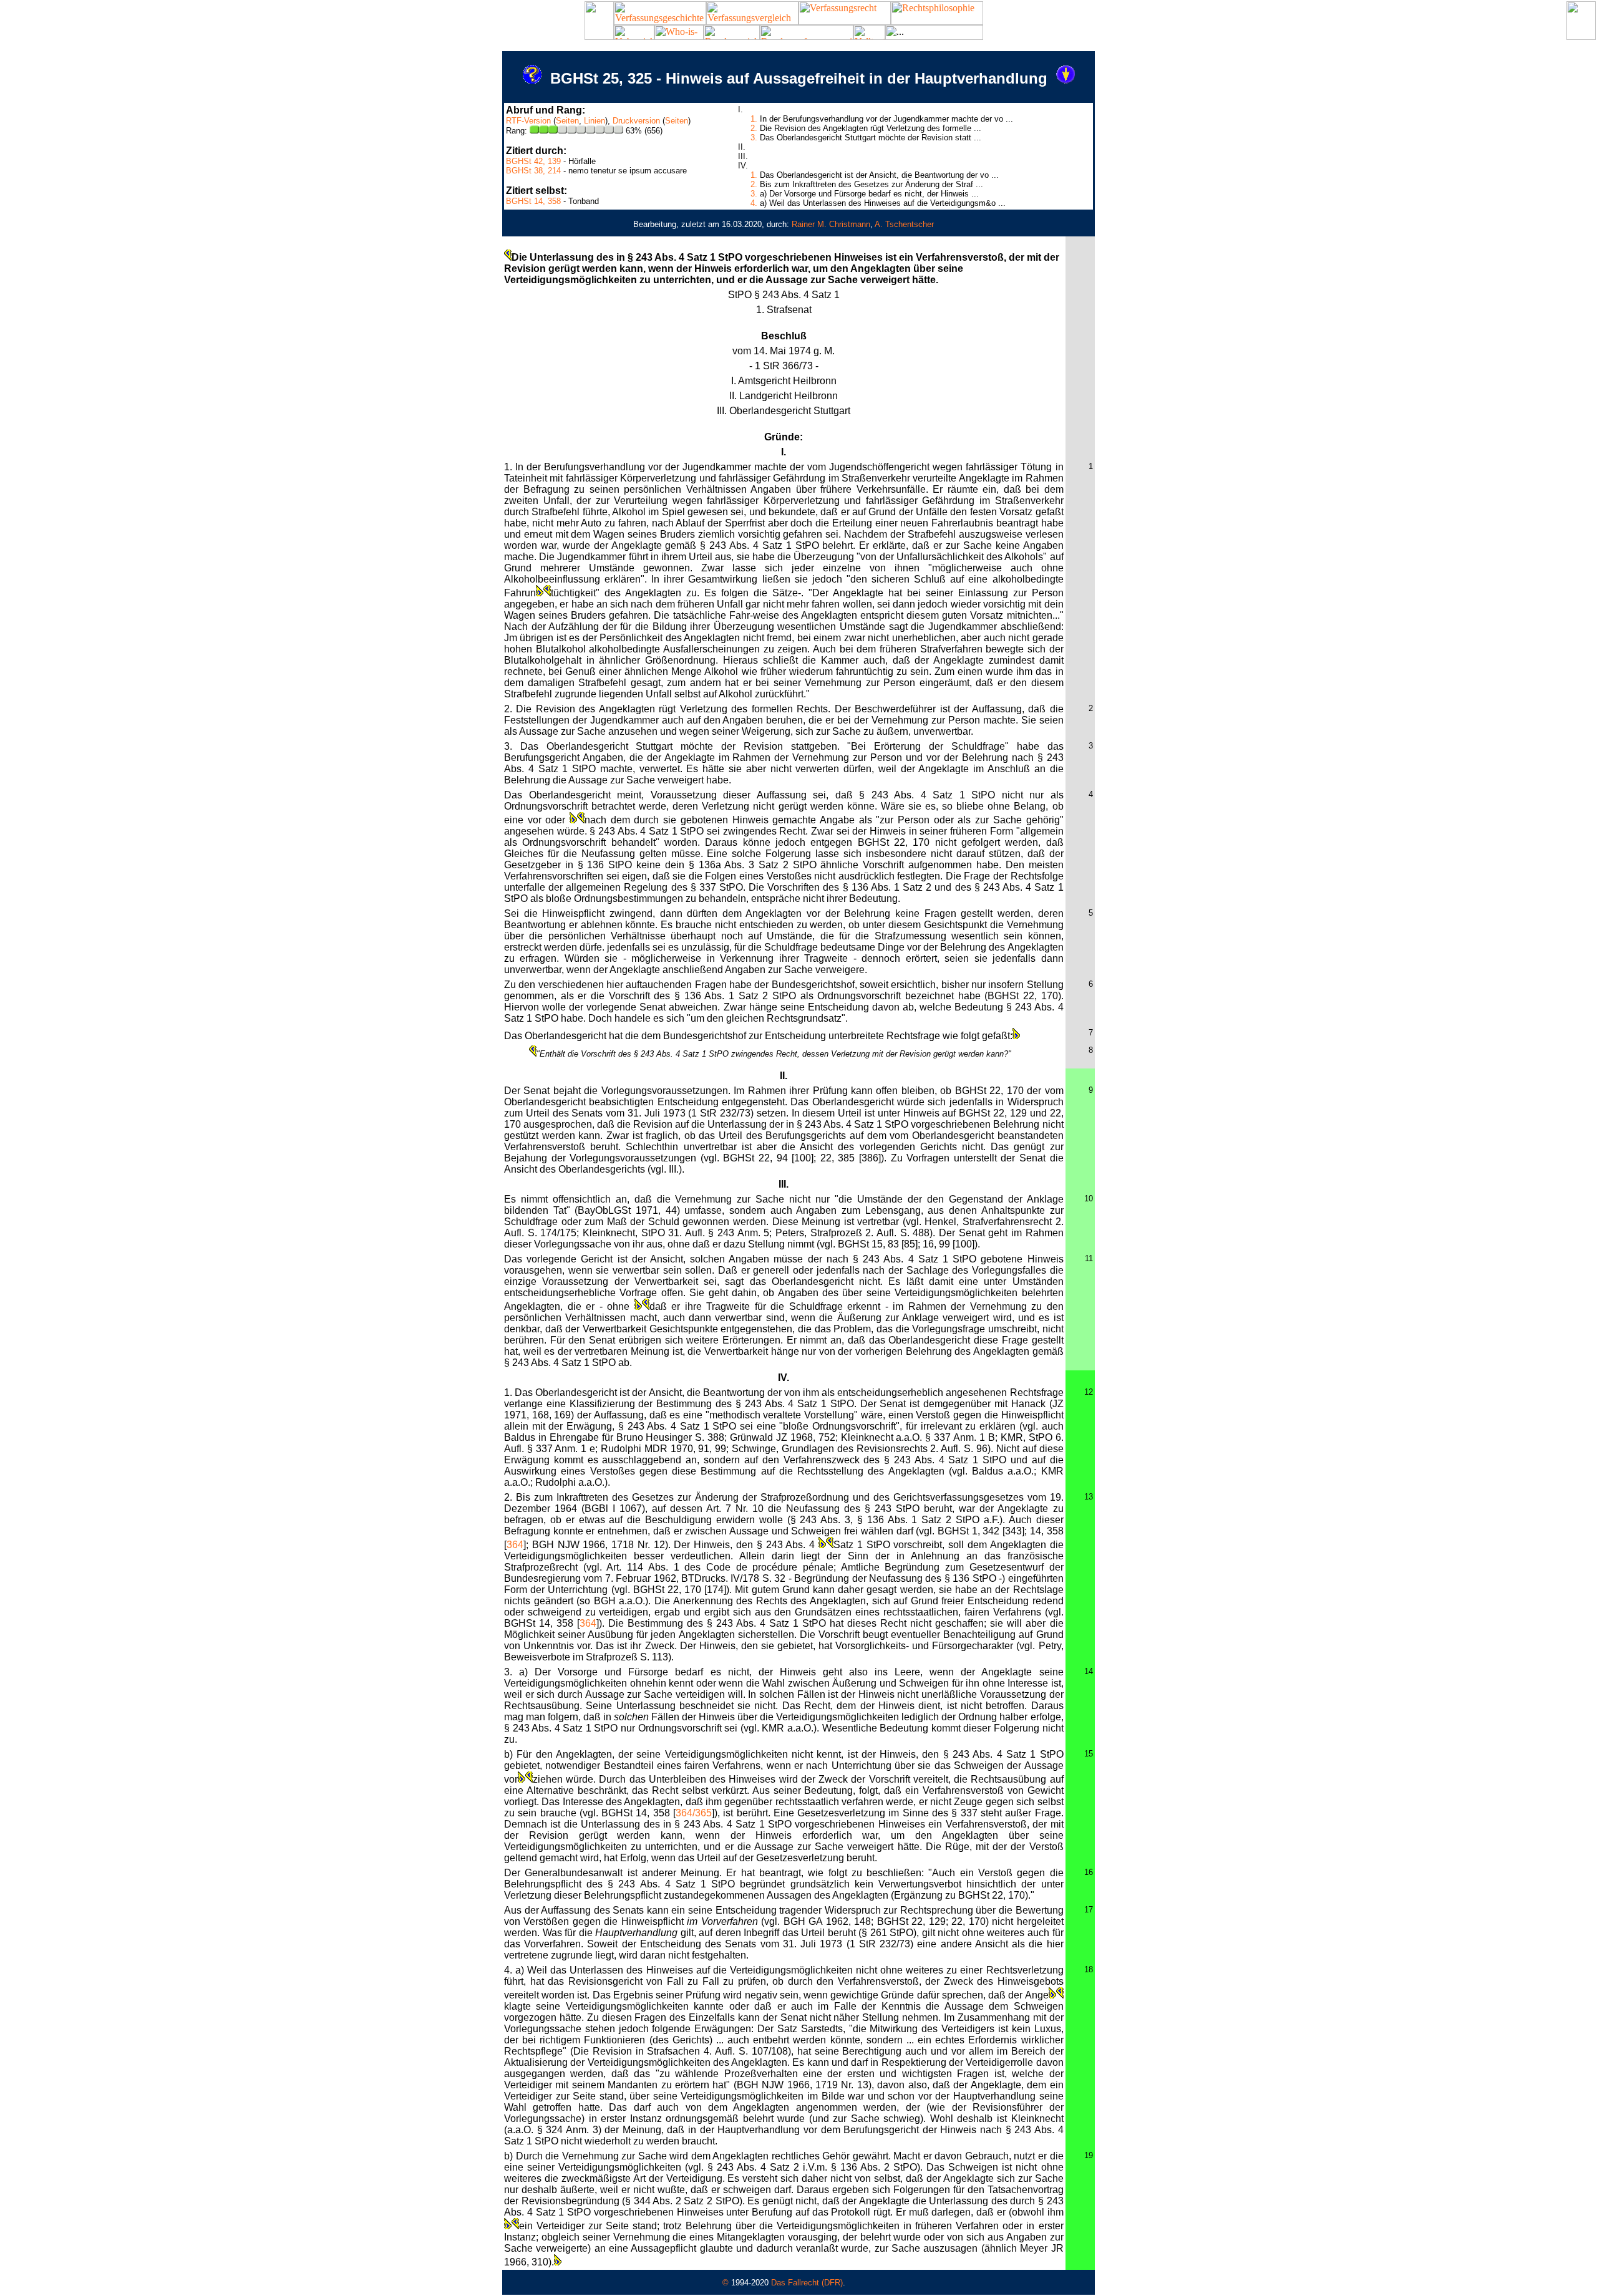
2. (754, 128)
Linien (595, 121)
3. (754, 138)
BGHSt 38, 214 (533, 171)
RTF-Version (528, 121)
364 (515, 1545)
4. (754, 203)
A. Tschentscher (904, 224)
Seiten (567, 121)
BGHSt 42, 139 (533, 161)
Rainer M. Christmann (831, 224)
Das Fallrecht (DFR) (807, 2283)
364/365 (694, 1813)
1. (754, 119)
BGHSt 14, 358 (533, 201)
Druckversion (636, 121)
